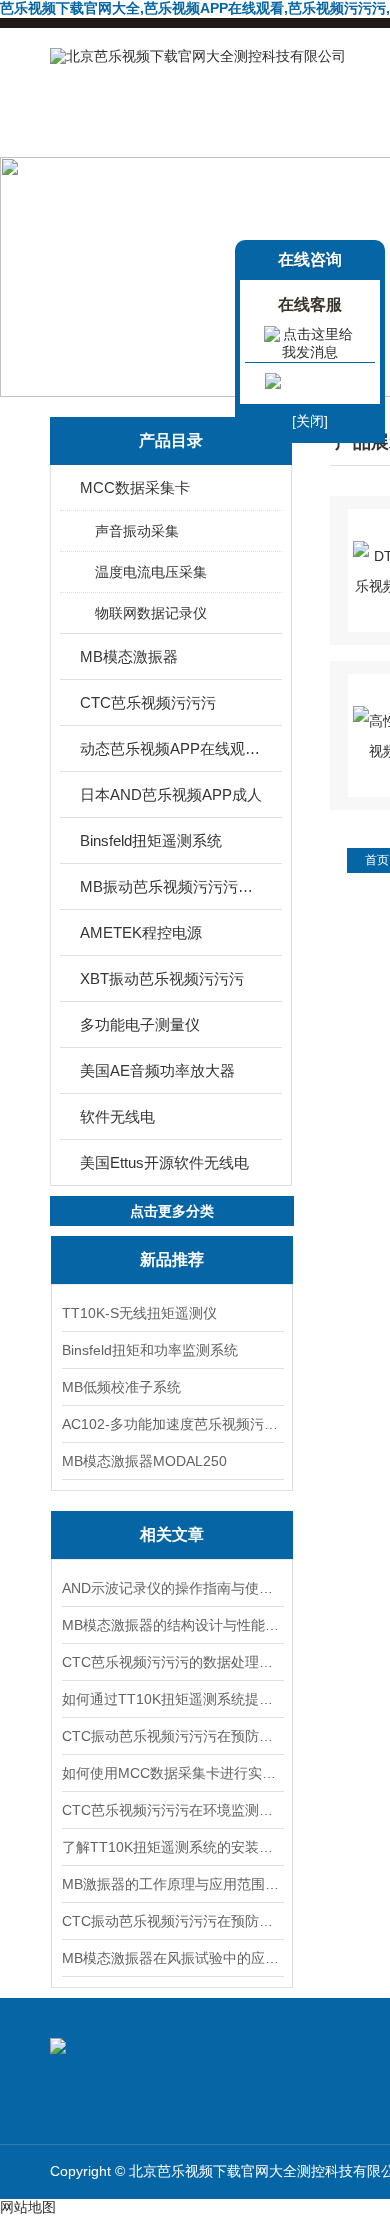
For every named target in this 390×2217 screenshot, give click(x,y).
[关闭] (310, 421)
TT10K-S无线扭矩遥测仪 (139, 1313)
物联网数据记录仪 (151, 613)
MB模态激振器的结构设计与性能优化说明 (172, 1625)
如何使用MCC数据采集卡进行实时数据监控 (172, 1773)
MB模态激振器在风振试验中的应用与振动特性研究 (172, 1958)
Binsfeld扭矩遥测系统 (151, 840)
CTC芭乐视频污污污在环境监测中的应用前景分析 (172, 1810)
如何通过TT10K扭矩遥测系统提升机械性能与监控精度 (172, 1699)
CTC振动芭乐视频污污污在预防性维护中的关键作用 (172, 1921)
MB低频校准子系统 (121, 1387)
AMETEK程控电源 (141, 932)
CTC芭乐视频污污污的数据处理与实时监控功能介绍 (172, 1662)
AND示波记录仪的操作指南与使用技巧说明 (172, 1588)
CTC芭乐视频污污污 (148, 702)
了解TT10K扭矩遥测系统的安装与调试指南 (172, 1847)
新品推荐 (172, 1259)
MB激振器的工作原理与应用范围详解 (172, 1884)
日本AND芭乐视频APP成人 (171, 794)
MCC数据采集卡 (135, 487)
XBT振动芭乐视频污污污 (162, 978)
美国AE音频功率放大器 (157, 1070)
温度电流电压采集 (151, 572)
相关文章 (172, 1534)
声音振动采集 (137, 531)
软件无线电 (117, 1116)
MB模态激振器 (129, 656)
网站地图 (28, 2207)
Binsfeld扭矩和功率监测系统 (150, 1350)
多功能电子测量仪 (140, 1024)
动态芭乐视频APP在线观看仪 (172, 748)
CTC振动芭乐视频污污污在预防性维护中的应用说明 (172, 1736)
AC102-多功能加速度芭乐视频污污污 (172, 1424)
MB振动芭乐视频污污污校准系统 (172, 886)
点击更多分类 (172, 1211)
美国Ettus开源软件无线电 (164, 1162)
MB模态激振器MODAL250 (144, 1461)
